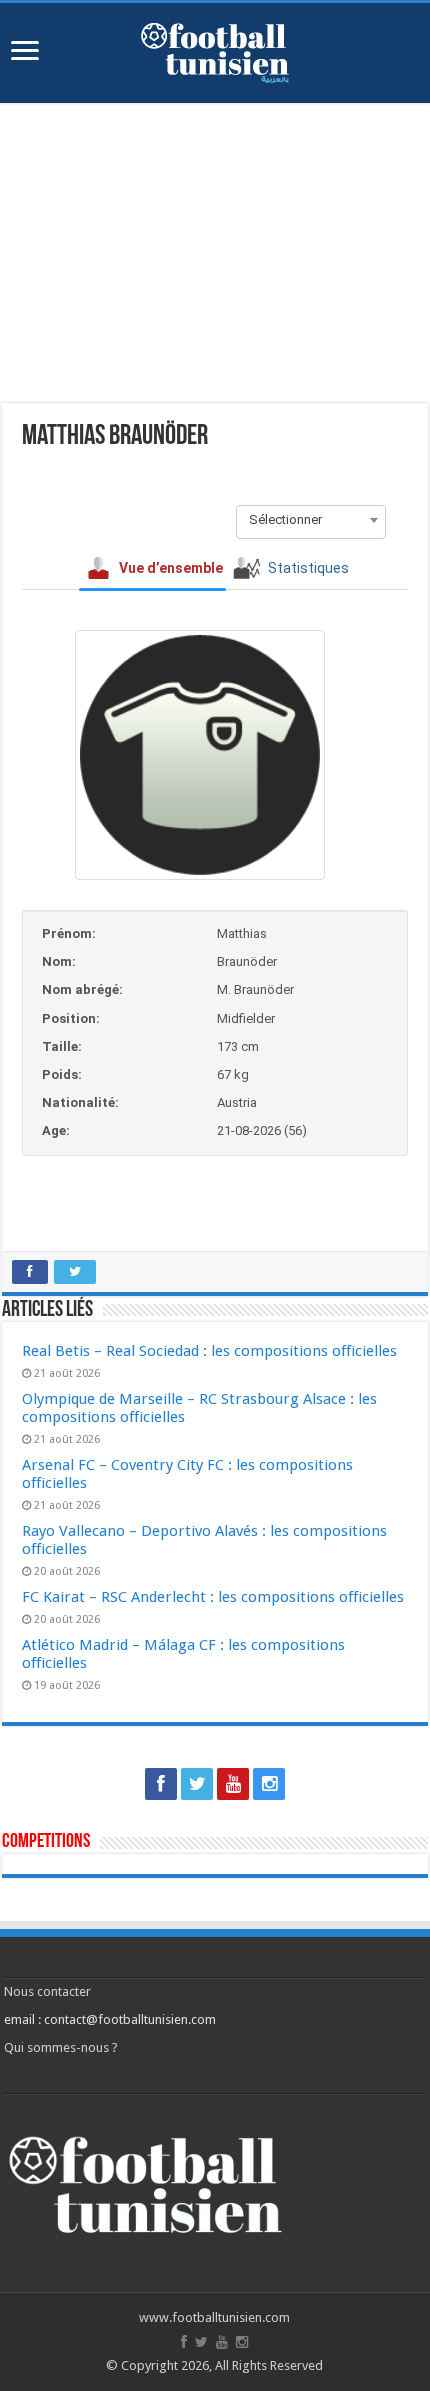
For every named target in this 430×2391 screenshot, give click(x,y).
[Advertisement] (215, 253)
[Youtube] (233, 1784)
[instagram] (269, 1784)
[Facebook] (161, 1784)
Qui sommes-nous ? (61, 2047)
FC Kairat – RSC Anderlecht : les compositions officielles (213, 1597)
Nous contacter (47, 1991)
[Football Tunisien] (215, 49)
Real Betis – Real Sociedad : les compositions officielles (209, 1351)
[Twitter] (197, 1784)
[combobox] (311, 520)
